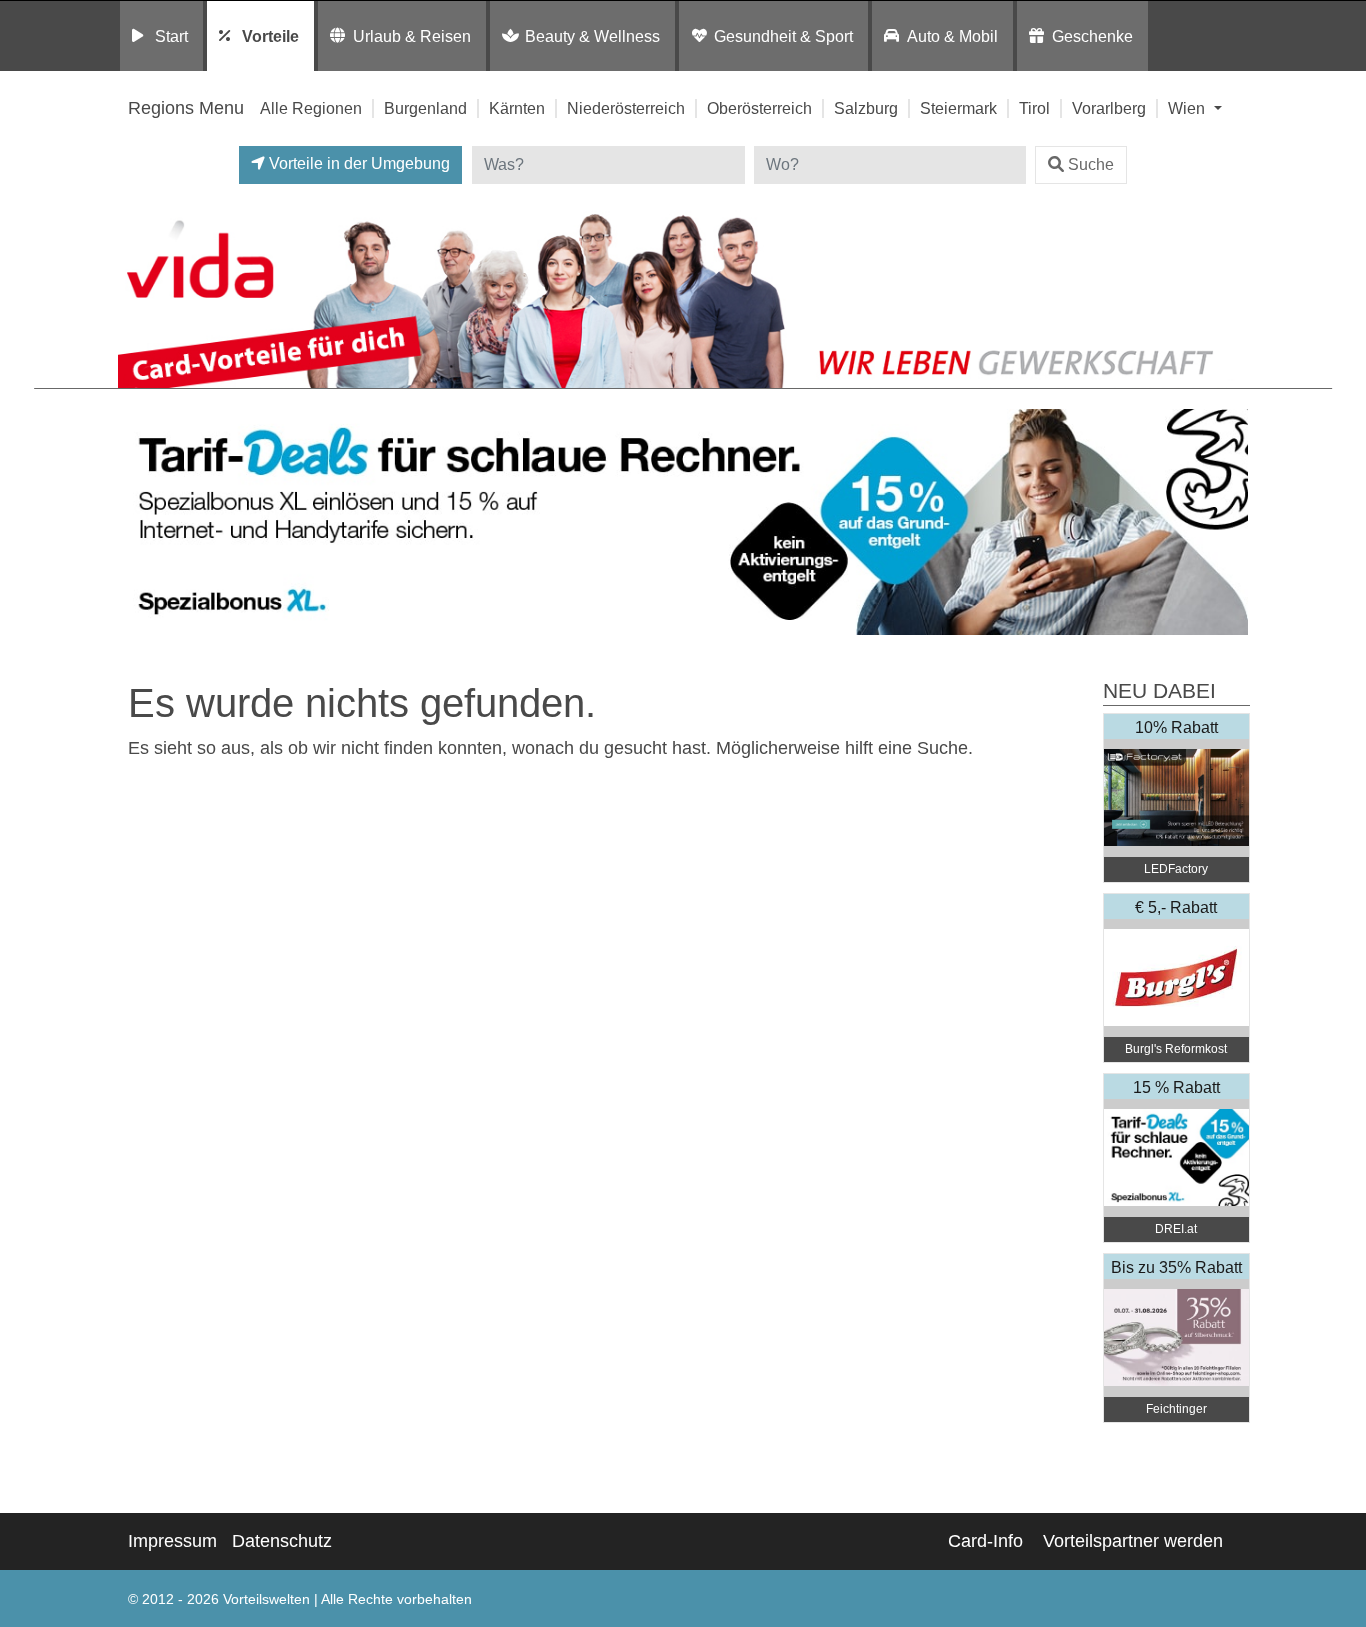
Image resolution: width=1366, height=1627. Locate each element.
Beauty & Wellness (592, 36)
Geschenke (1092, 36)
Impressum (172, 1541)
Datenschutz (282, 1541)
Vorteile (270, 36)
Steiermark (958, 108)
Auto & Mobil (952, 36)
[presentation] (137, 522)
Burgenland (425, 108)
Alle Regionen (311, 108)
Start (171, 36)
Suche (1091, 164)
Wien (1188, 108)
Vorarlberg (1109, 108)
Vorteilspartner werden (1133, 1541)
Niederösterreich (626, 108)
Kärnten (517, 108)
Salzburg (866, 108)
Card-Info (985, 1541)
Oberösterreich (759, 108)
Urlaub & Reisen (412, 36)
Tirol (1034, 108)
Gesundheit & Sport (783, 36)
